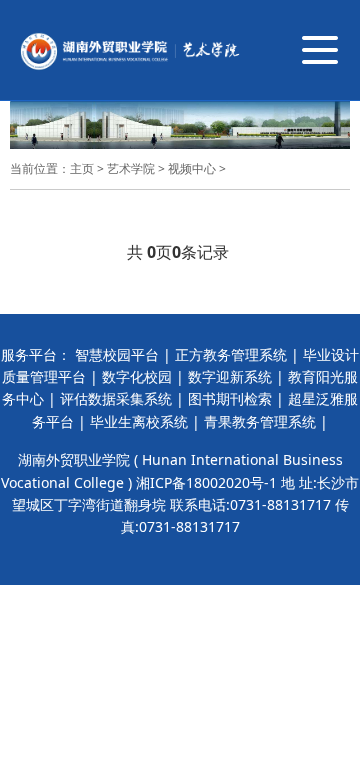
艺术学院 (131, 168)
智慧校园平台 (117, 354)
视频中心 (192, 168)
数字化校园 (137, 376)
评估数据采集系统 (116, 398)
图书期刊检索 (230, 398)
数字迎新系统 (230, 376)
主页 (82, 168)
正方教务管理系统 (231, 354)
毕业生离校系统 (139, 421)
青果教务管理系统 (260, 421)
